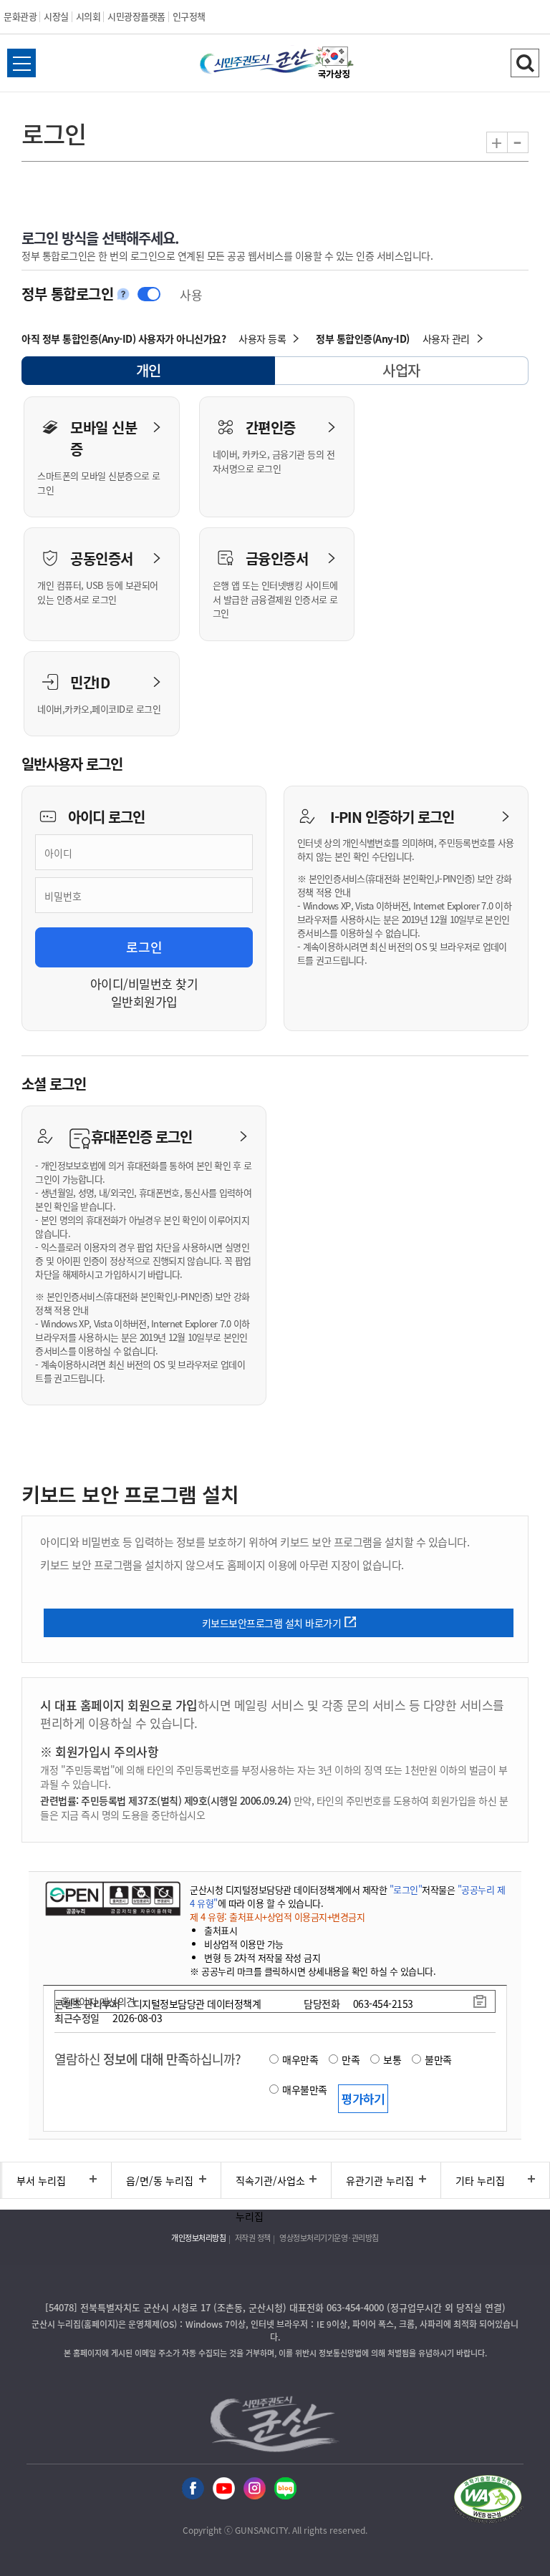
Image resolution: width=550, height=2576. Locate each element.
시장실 (56, 16)
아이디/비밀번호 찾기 (144, 984)
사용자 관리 (446, 338)
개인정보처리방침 (198, 2238)
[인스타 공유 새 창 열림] (255, 2487)
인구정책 (189, 16)
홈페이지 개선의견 (98, 2001)
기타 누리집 (480, 2180)
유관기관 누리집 (380, 2180)
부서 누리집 (41, 2180)
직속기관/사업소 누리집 (270, 2186)
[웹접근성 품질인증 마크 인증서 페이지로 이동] (488, 2499)
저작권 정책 (253, 2238)
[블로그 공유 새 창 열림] (285, 2487)
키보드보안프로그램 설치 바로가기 (272, 1623)
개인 (161, 372)
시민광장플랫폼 (136, 16)
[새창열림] (334, 63)
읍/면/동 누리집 (160, 2180)
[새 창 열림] (113, 1898)
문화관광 (20, 16)
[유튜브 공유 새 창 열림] (224, 2487)
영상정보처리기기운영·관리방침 (329, 2238)
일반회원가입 (144, 1001)
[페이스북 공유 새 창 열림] (193, 2487)
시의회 (88, 16)
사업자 (401, 370)
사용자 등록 (262, 338)
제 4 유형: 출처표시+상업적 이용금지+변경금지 (277, 1917)
